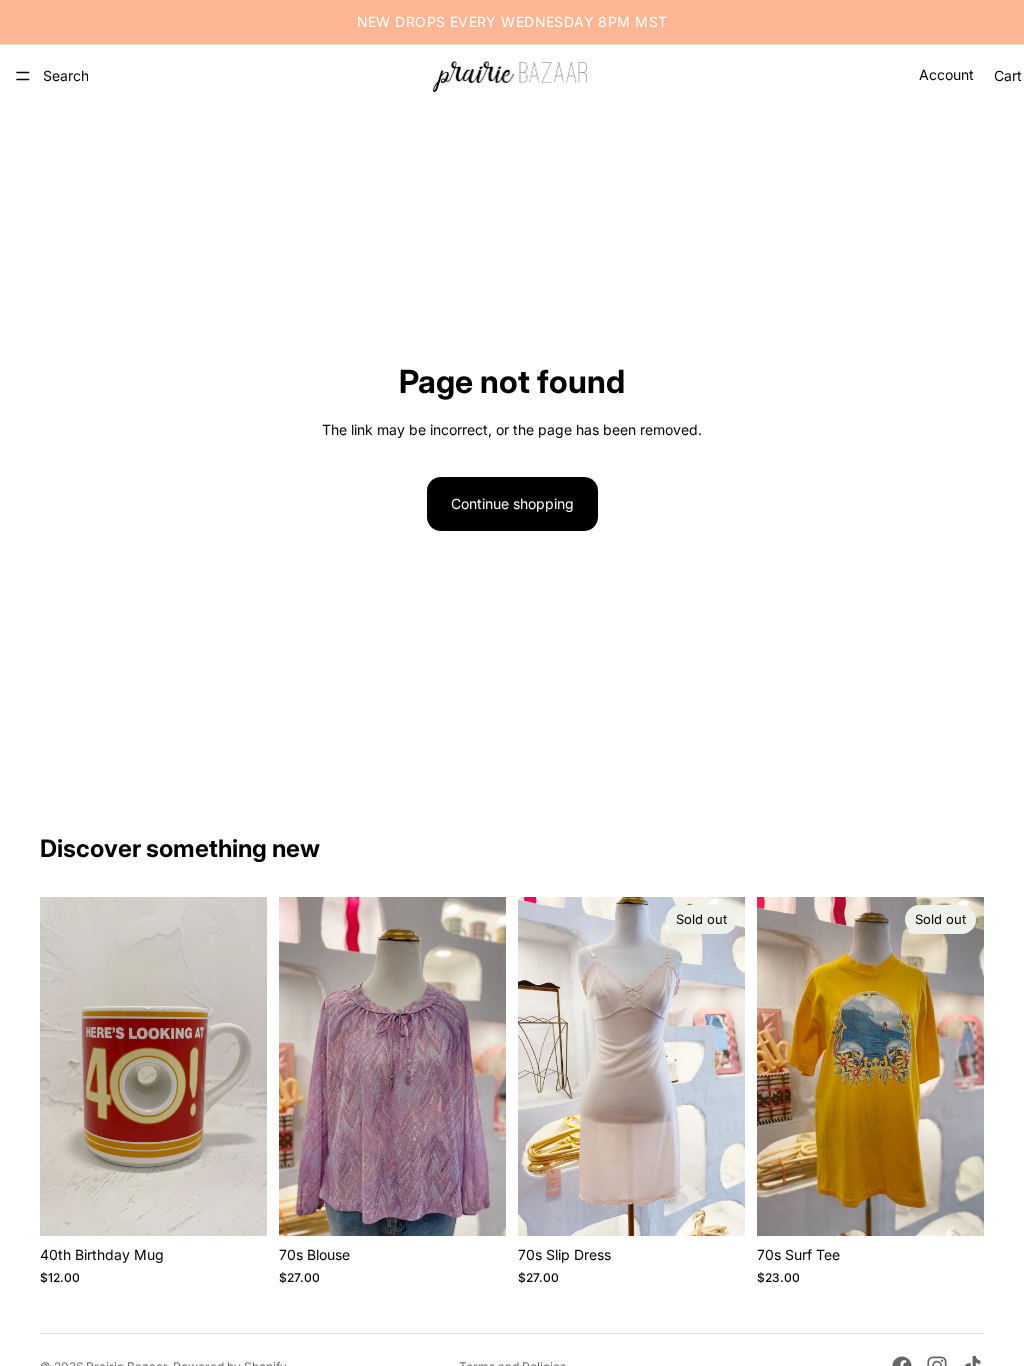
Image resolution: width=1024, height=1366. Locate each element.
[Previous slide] (301, 1067)
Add (253, 1204)
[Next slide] (484, 1067)
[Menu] (23, 76)
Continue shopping (512, 503)
